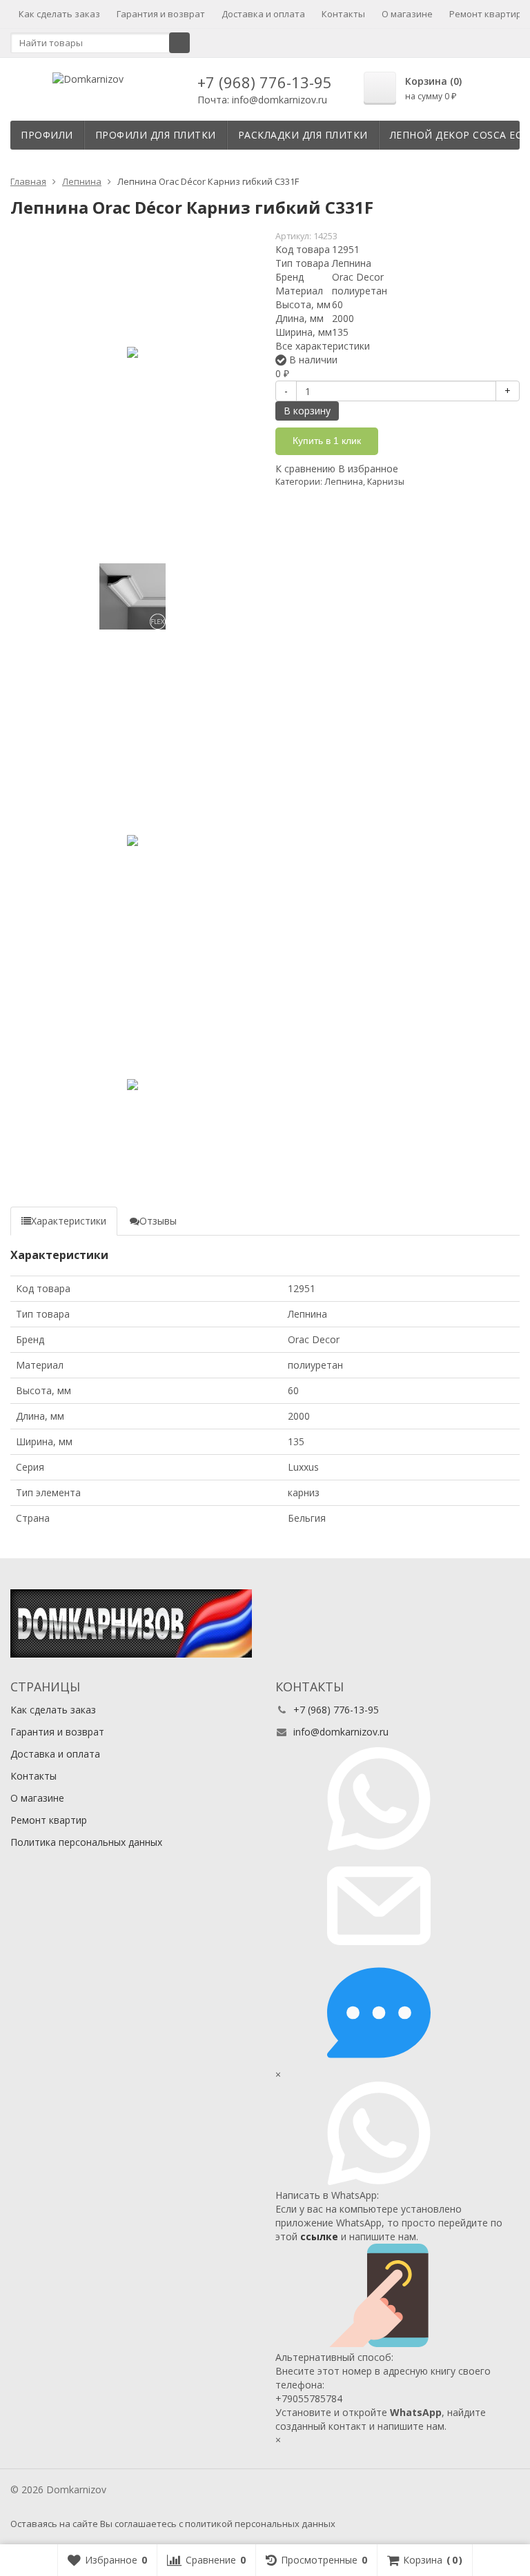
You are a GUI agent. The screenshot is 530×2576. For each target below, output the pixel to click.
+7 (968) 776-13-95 (265, 82)
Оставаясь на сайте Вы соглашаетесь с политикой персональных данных (173, 2524)
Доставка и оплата (263, 14)
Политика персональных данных (86, 1842)
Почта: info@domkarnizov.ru (262, 100)
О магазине (407, 14)
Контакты (343, 14)
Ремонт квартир (485, 14)
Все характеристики (323, 346)
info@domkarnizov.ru (341, 1732)
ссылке (319, 2236)
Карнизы (386, 482)
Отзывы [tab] (158, 1221)
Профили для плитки (156, 135)
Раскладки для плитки (303, 135)
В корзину (307, 411)
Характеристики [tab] (69, 1221)
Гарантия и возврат (161, 14)
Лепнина (344, 482)
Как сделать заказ (59, 14)
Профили (47, 135)
